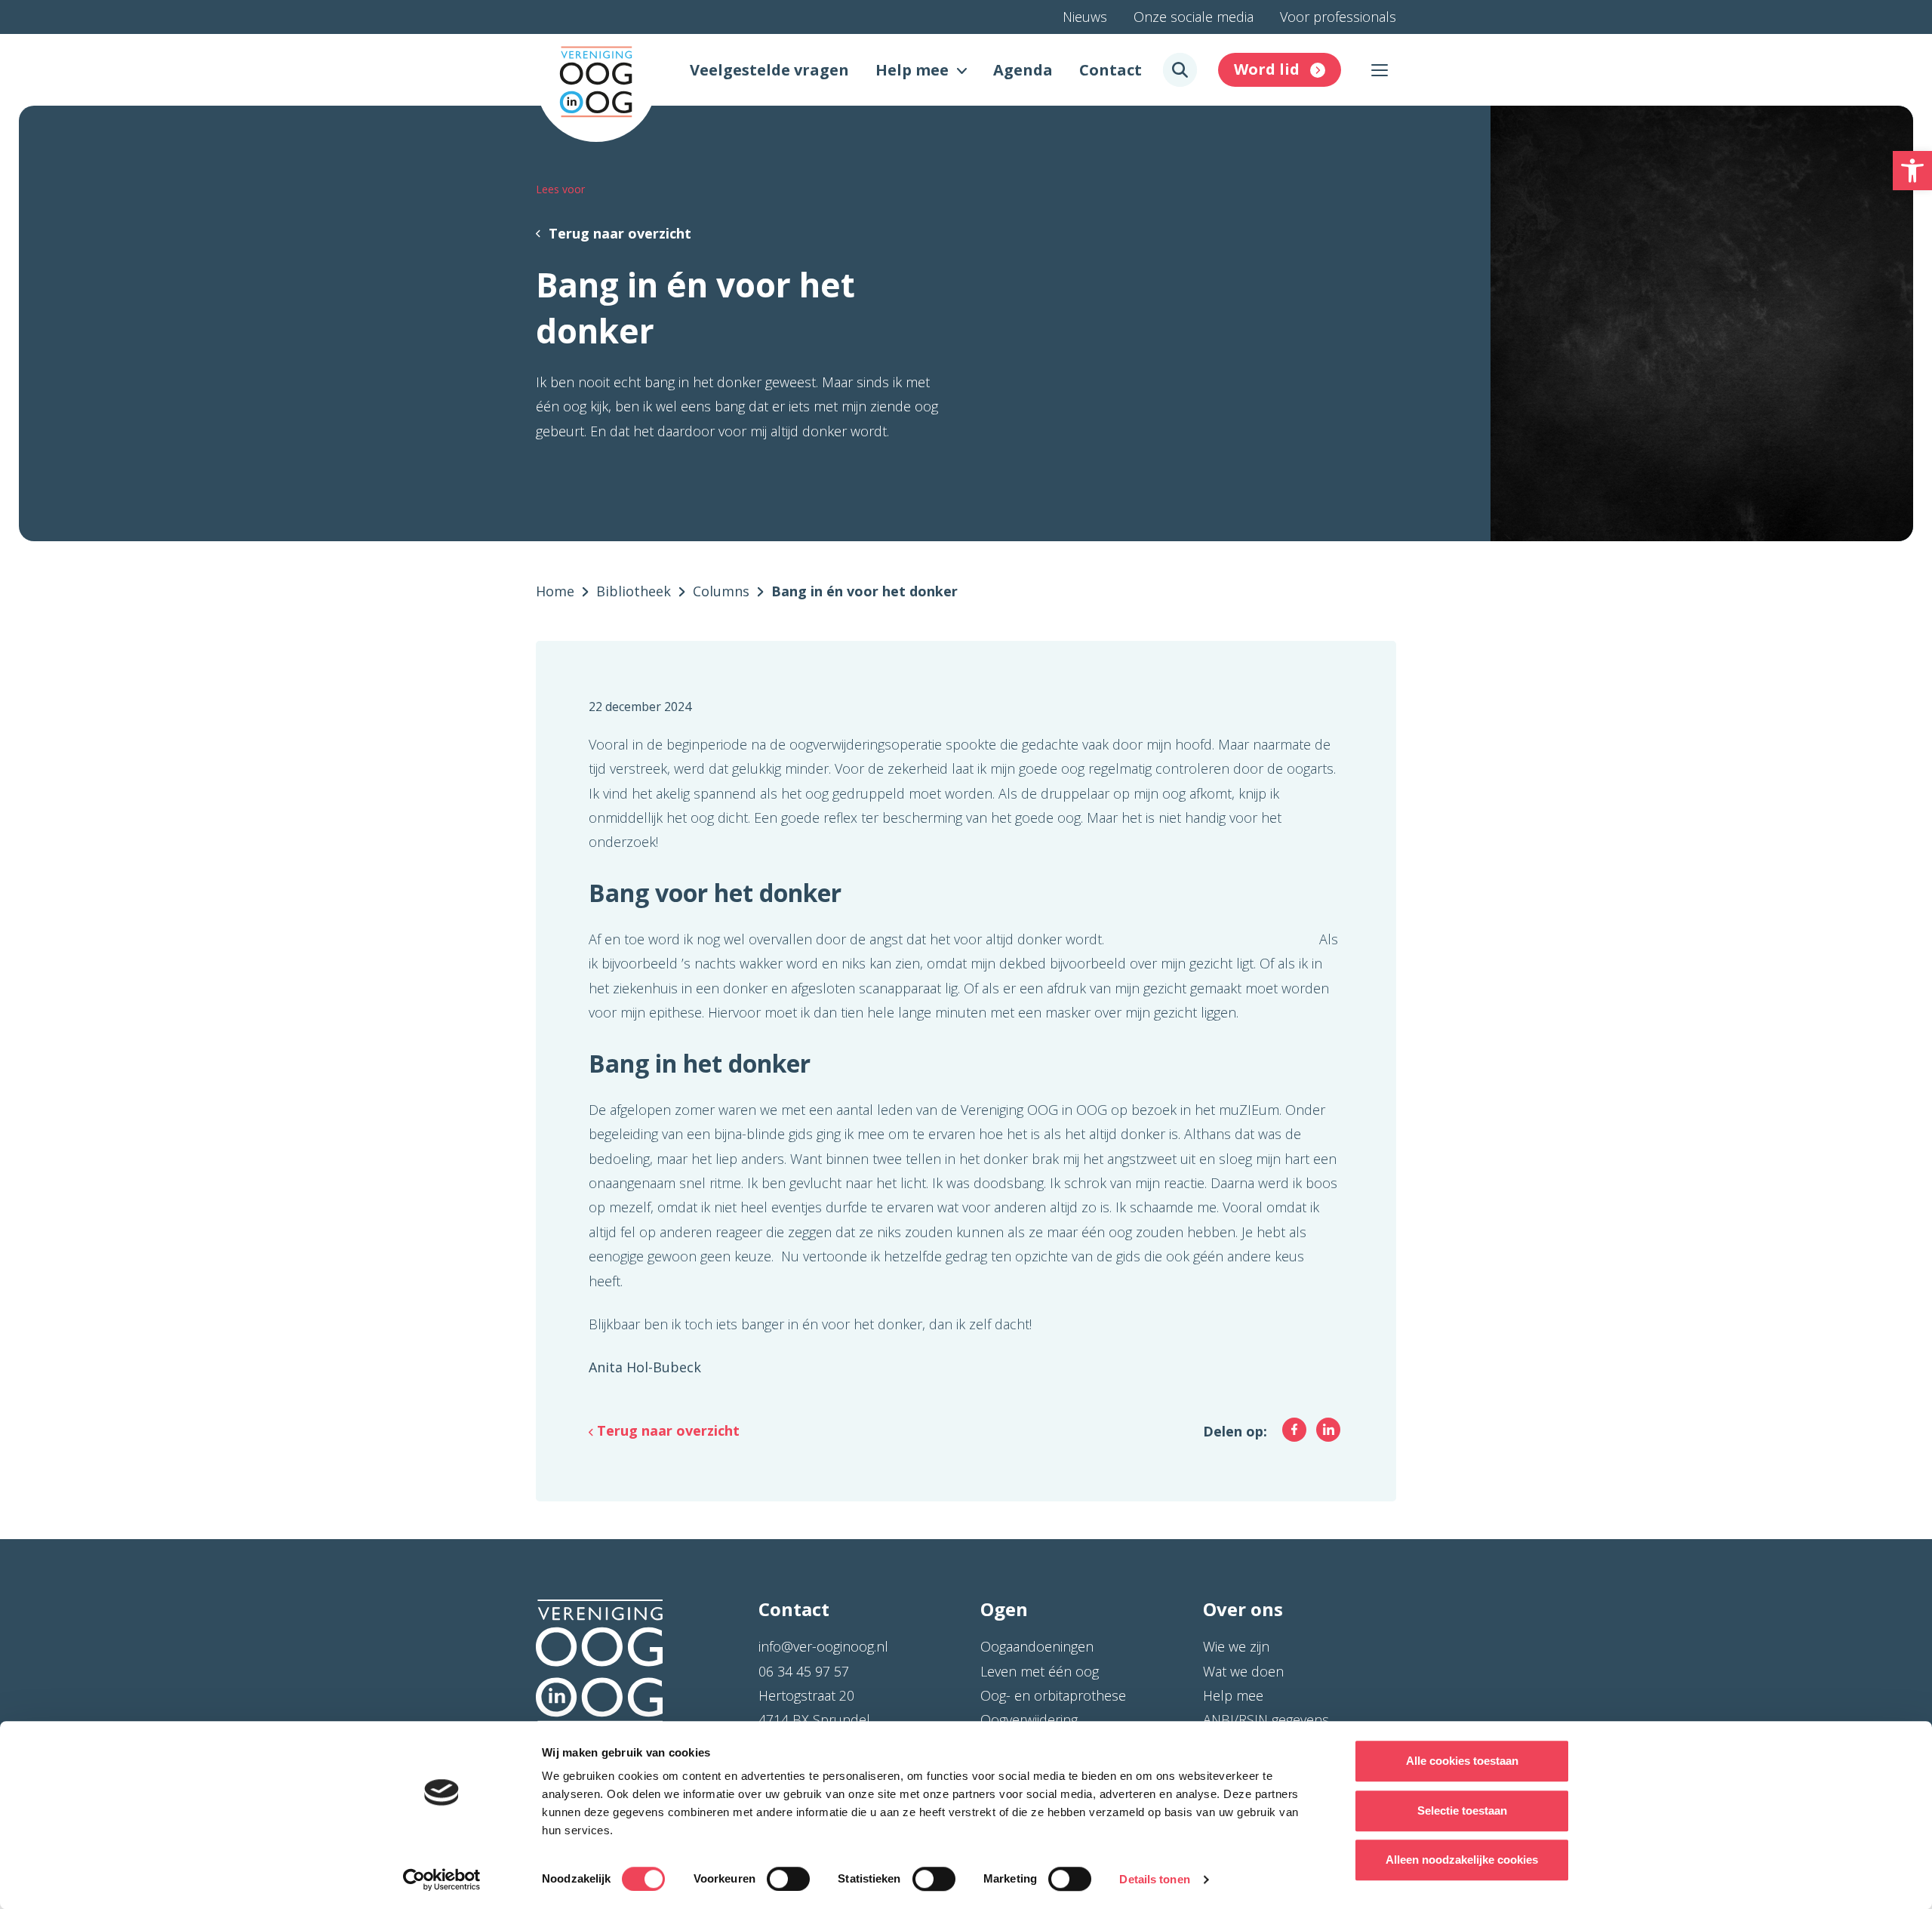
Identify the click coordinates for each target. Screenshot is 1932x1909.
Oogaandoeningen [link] (1037, 1646)
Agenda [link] (1023, 70)
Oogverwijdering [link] (1029, 1720)
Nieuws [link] (1085, 17)
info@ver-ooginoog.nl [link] (823, 1646)
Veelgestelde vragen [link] (769, 70)
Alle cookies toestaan (1462, 1761)
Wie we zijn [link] (1236, 1646)
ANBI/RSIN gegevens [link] (1266, 1720)
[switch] (788, 1879)
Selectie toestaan (1462, 1810)
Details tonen (1154, 1879)
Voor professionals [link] (1338, 17)
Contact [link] (1111, 70)
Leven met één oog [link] (1040, 1671)
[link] (1912, 171)
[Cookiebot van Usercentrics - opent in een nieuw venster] (442, 1880)
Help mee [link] (912, 70)
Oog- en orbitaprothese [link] (1053, 1695)
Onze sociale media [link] (1194, 17)
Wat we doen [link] (1243, 1671)
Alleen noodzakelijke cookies (1462, 1860)
